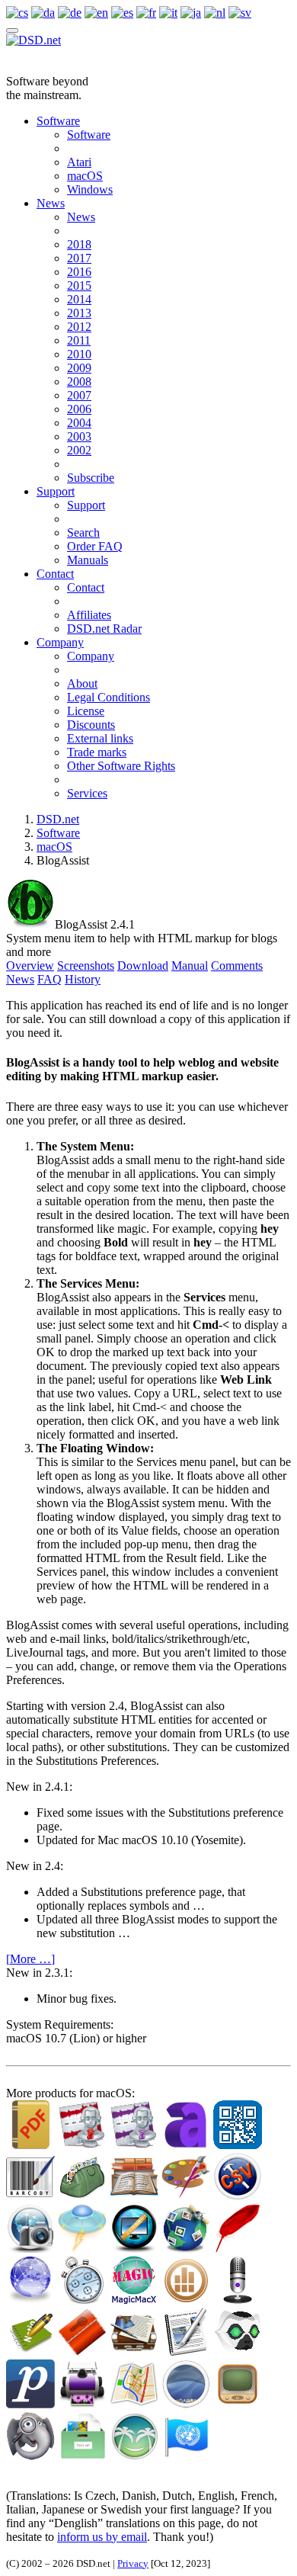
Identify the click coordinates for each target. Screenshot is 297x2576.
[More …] (30, 1959)
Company (60, 642)
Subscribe (91, 478)
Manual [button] (190, 966)
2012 (79, 327)
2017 (79, 258)
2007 (79, 395)
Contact (55, 574)
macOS (85, 176)
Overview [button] (30, 966)
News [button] (20, 979)
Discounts (91, 725)
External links (100, 738)
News (51, 203)
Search (83, 533)
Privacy (133, 2563)
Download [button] (143, 966)
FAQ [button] (49, 979)
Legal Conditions (109, 697)
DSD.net (58, 819)
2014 (79, 299)
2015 (79, 286)
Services (87, 793)
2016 (79, 272)
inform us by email (102, 2537)
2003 (79, 436)
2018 (79, 244)
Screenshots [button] (86, 966)
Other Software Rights (121, 766)
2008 (79, 382)
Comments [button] (237, 966)
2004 (79, 423)
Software (58, 121)
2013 (79, 313)
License (86, 711)
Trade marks (97, 752)
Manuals (88, 560)
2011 (79, 340)
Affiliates (89, 615)
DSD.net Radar (104, 629)
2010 (79, 354)
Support (56, 491)
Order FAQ (95, 546)
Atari (79, 162)
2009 (79, 368)
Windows (90, 189)
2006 (79, 409)
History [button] (83, 979)
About (82, 683)
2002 (79, 450)
